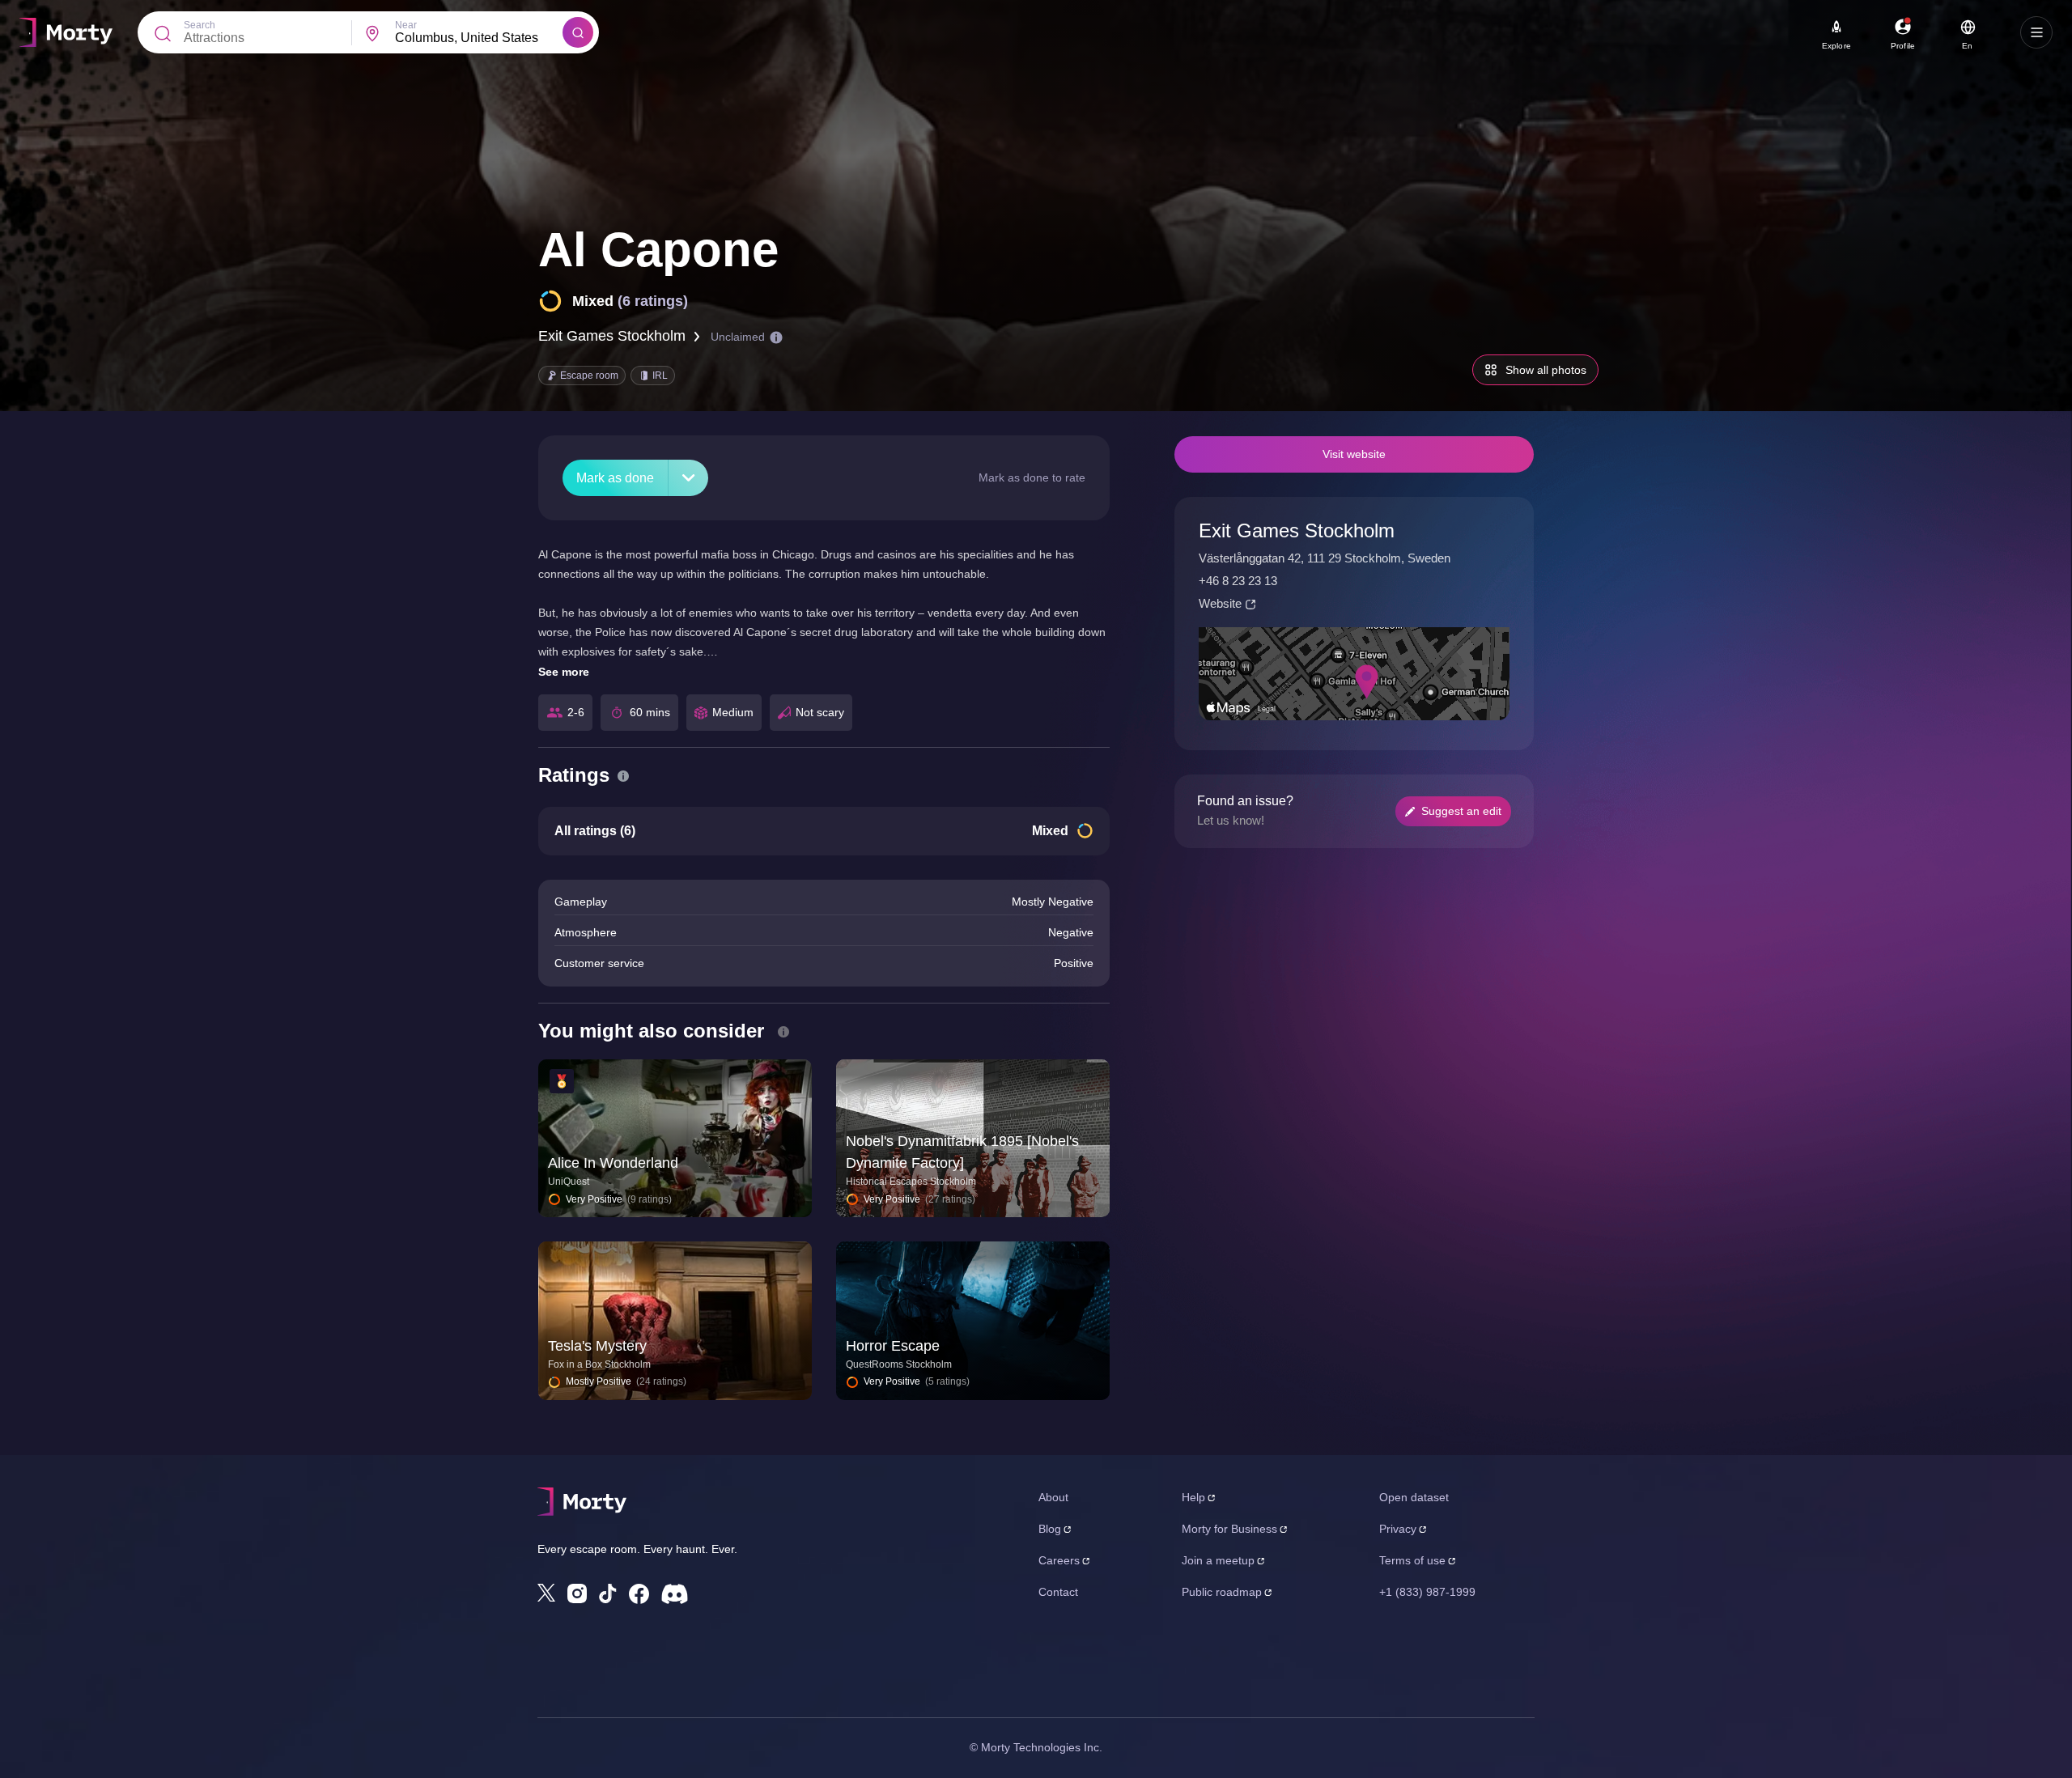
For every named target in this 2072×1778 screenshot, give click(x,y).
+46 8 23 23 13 (1238, 581)
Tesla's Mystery (597, 1346)
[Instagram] (577, 1593)
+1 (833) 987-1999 (1427, 1592)
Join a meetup (1218, 1560)
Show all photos (1546, 370)
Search (200, 25)
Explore (1836, 46)
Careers (1059, 1560)
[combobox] (479, 38)
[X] (546, 1593)
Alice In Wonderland (613, 1163)
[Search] (578, 32)
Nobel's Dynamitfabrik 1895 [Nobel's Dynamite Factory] (962, 1152)
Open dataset (1414, 1497)
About (1053, 1497)
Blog (1050, 1529)
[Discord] (675, 1594)
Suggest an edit (1461, 811)
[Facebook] (639, 1594)
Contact (1058, 1592)
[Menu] (2036, 32)
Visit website (1354, 454)
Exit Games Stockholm (612, 336)
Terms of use (1412, 1560)
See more (564, 672)
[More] (688, 478)
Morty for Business (1229, 1529)
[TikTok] (608, 1594)
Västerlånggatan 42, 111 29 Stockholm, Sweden (1325, 558)
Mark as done (615, 478)
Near (406, 25)
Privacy (1398, 1529)
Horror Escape (893, 1346)
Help (1193, 1497)
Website (1220, 603)
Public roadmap (1222, 1592)
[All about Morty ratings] (623, 776)
